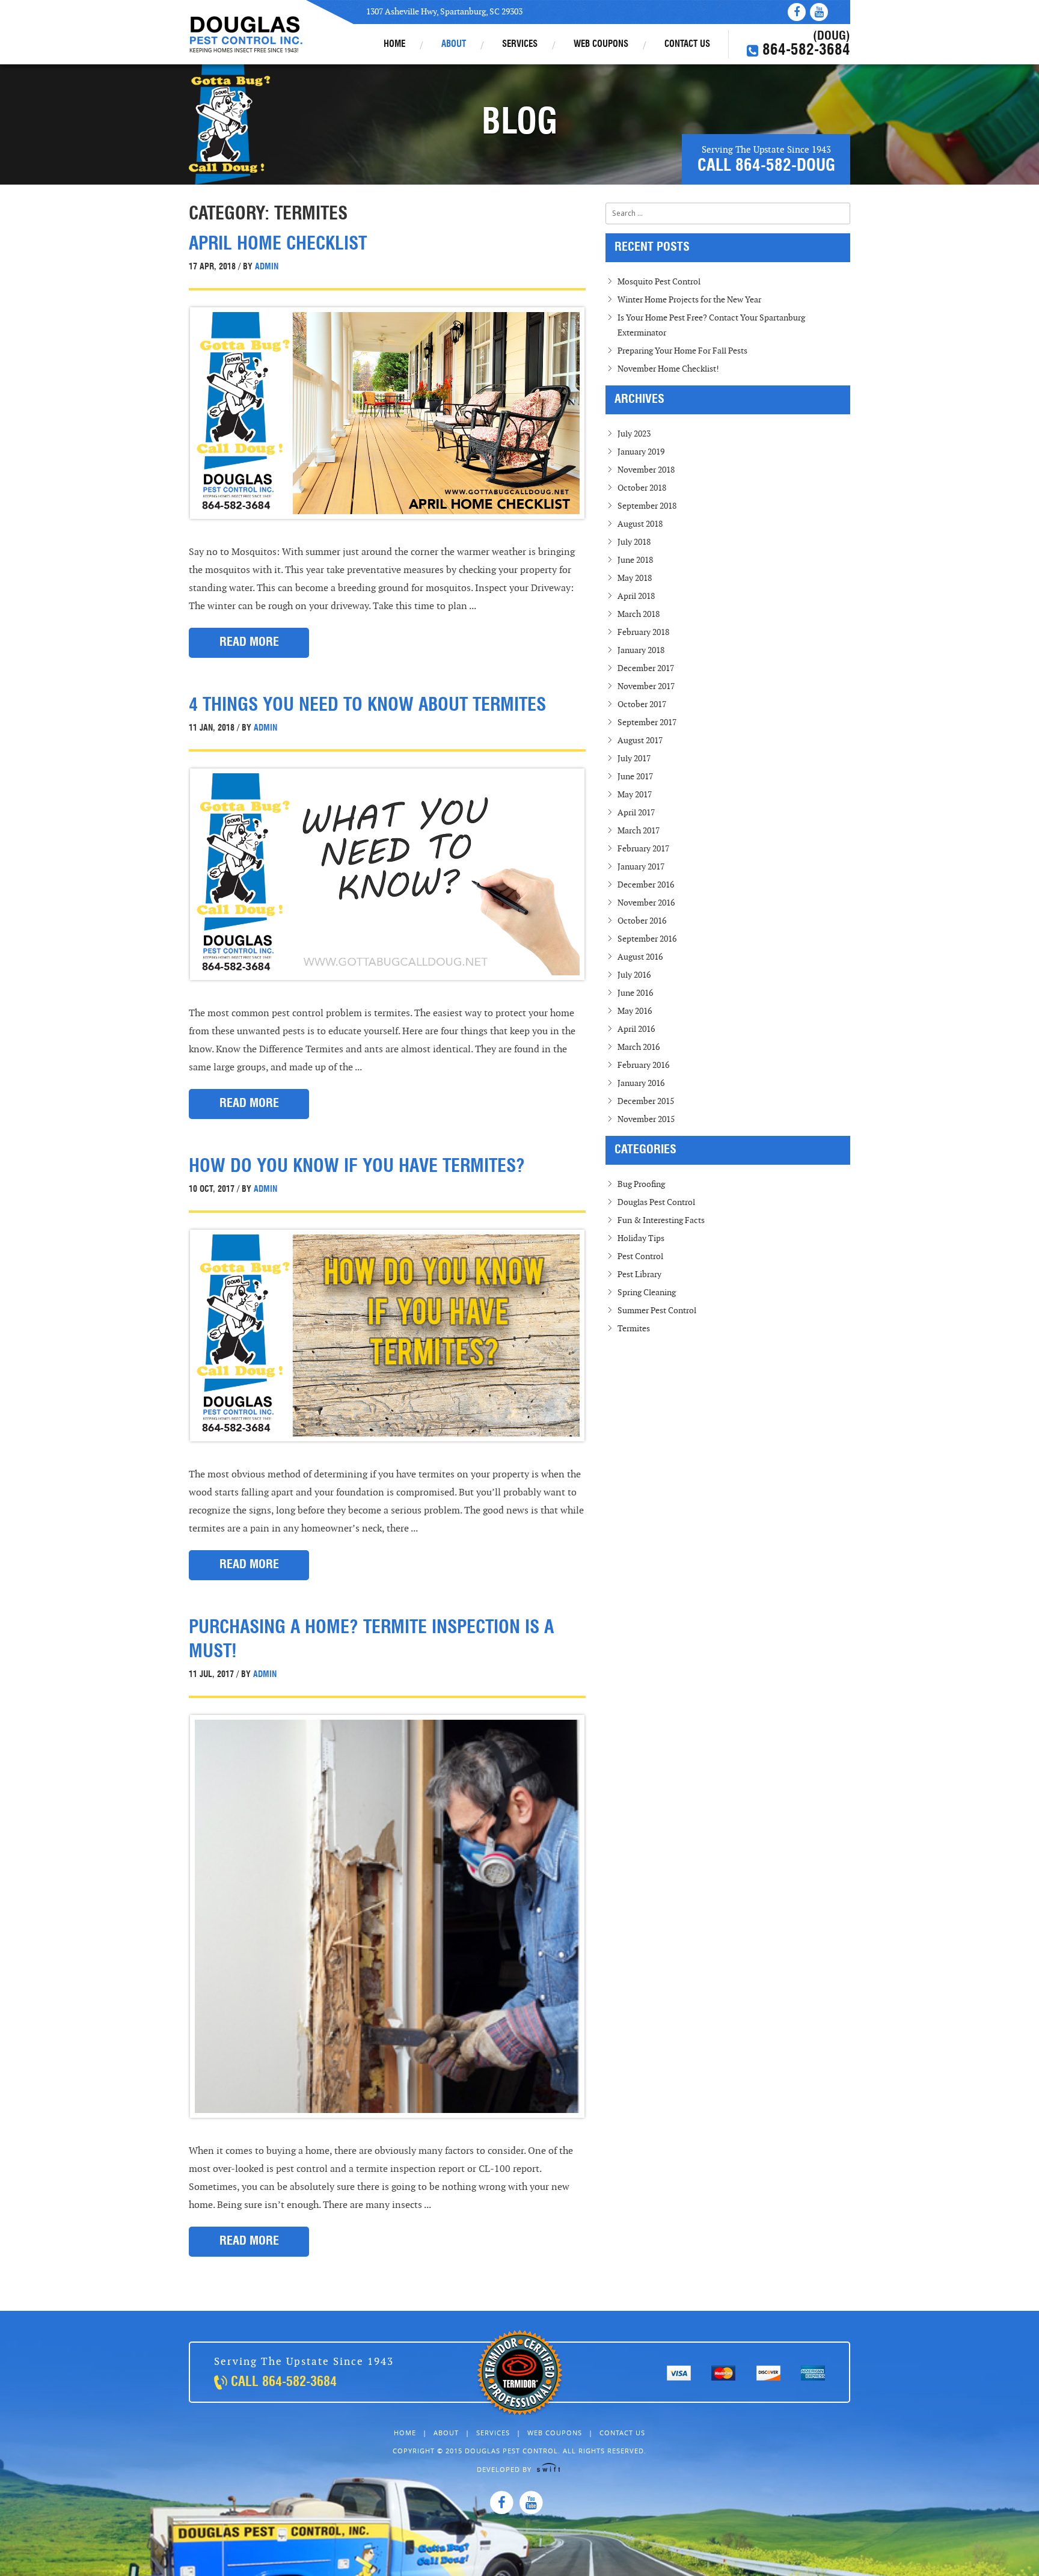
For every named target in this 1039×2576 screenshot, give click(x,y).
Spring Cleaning (647, 1293)
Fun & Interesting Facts (661, 1220)
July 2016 (634, 975)
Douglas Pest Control (247, 35)
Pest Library (639, 1274)
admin (265, 267)
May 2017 (635, 795)
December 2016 (646, 885)
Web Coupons (601, 45)
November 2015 (646, 1119)
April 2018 (636, 596)
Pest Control (640, 1256)
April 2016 (636, 1029)
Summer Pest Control (657, 1311)
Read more (249, 643)
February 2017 (643, 849)
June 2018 (635, 560)
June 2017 (635, 777)
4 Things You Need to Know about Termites (367, 706)
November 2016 (646, 903)
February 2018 (643, 632)
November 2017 (646, 686)
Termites (634, 1329)
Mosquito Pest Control (659, 282)
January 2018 (641, 650)
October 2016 (642, 921)
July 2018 (634, 542)
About (454, 45)
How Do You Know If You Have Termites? (357, 1167)
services (520, 45)
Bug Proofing (641, 1184)
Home (394, 45)
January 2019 (641, 452)
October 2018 (642, 488)
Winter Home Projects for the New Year (689, 300)
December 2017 (646, 668)
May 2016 (635, 1011)
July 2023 (634, 434)
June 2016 (635, 993)
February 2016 (643, 1065)
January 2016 (641, 1083)
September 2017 (647, 722)
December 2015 (646, 1101)
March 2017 (639, 831)
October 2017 (642, 704)
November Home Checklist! (668, 369)
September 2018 (647, 506)
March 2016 (639, 1047)
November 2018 (646, 470)
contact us (687, 45)
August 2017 (640, 741)
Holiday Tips (641, 1238)
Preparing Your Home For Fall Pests (682, 351)
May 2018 (635, 578)
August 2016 (640, 957)
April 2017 (636, 813)
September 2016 (647, 939)
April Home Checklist (278, 245)
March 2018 (639, 614)
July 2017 (634, 759)
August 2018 (640, 524)
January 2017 (641, 867)
